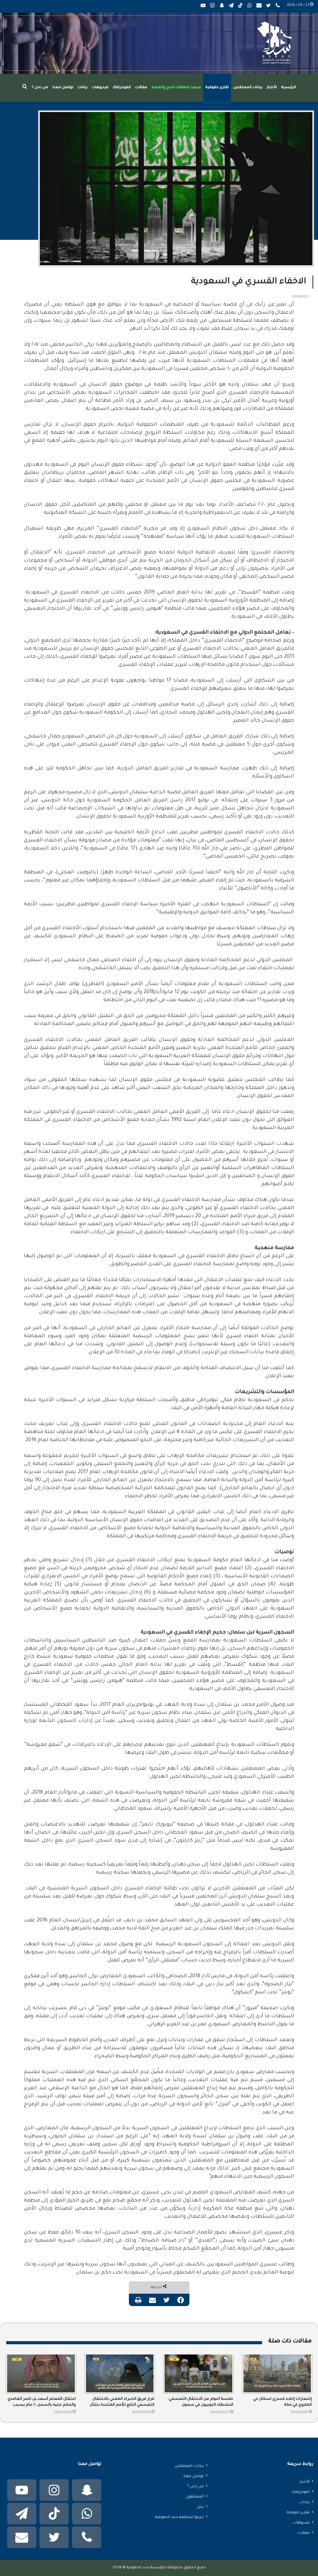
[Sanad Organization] (159, 43)
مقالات (141, 88)
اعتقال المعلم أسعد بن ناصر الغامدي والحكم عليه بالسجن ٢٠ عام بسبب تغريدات (42, 2403)
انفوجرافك (122, 88)
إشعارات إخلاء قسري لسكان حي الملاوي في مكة (282, 2402)
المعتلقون (195, 2497)
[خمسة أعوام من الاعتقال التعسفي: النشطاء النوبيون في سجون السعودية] (198, 2373)
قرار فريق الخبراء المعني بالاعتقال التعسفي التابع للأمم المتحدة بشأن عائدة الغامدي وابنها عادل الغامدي (122, 2403)
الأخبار (272, 88)
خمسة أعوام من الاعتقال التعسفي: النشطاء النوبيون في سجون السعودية (200, 2403)
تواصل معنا (63, 88)
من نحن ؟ (40, 88)
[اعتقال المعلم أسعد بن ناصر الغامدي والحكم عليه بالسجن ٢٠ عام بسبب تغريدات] (41, 2374)
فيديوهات (100, 88)
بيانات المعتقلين (248, 88)
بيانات (83, 88)
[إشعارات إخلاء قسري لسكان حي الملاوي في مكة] (277, 2373)
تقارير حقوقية (217, 88)
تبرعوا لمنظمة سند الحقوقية (179, 2517)
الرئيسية (288, 88)
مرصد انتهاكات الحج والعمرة (176, 88)
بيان (200, 2507)
